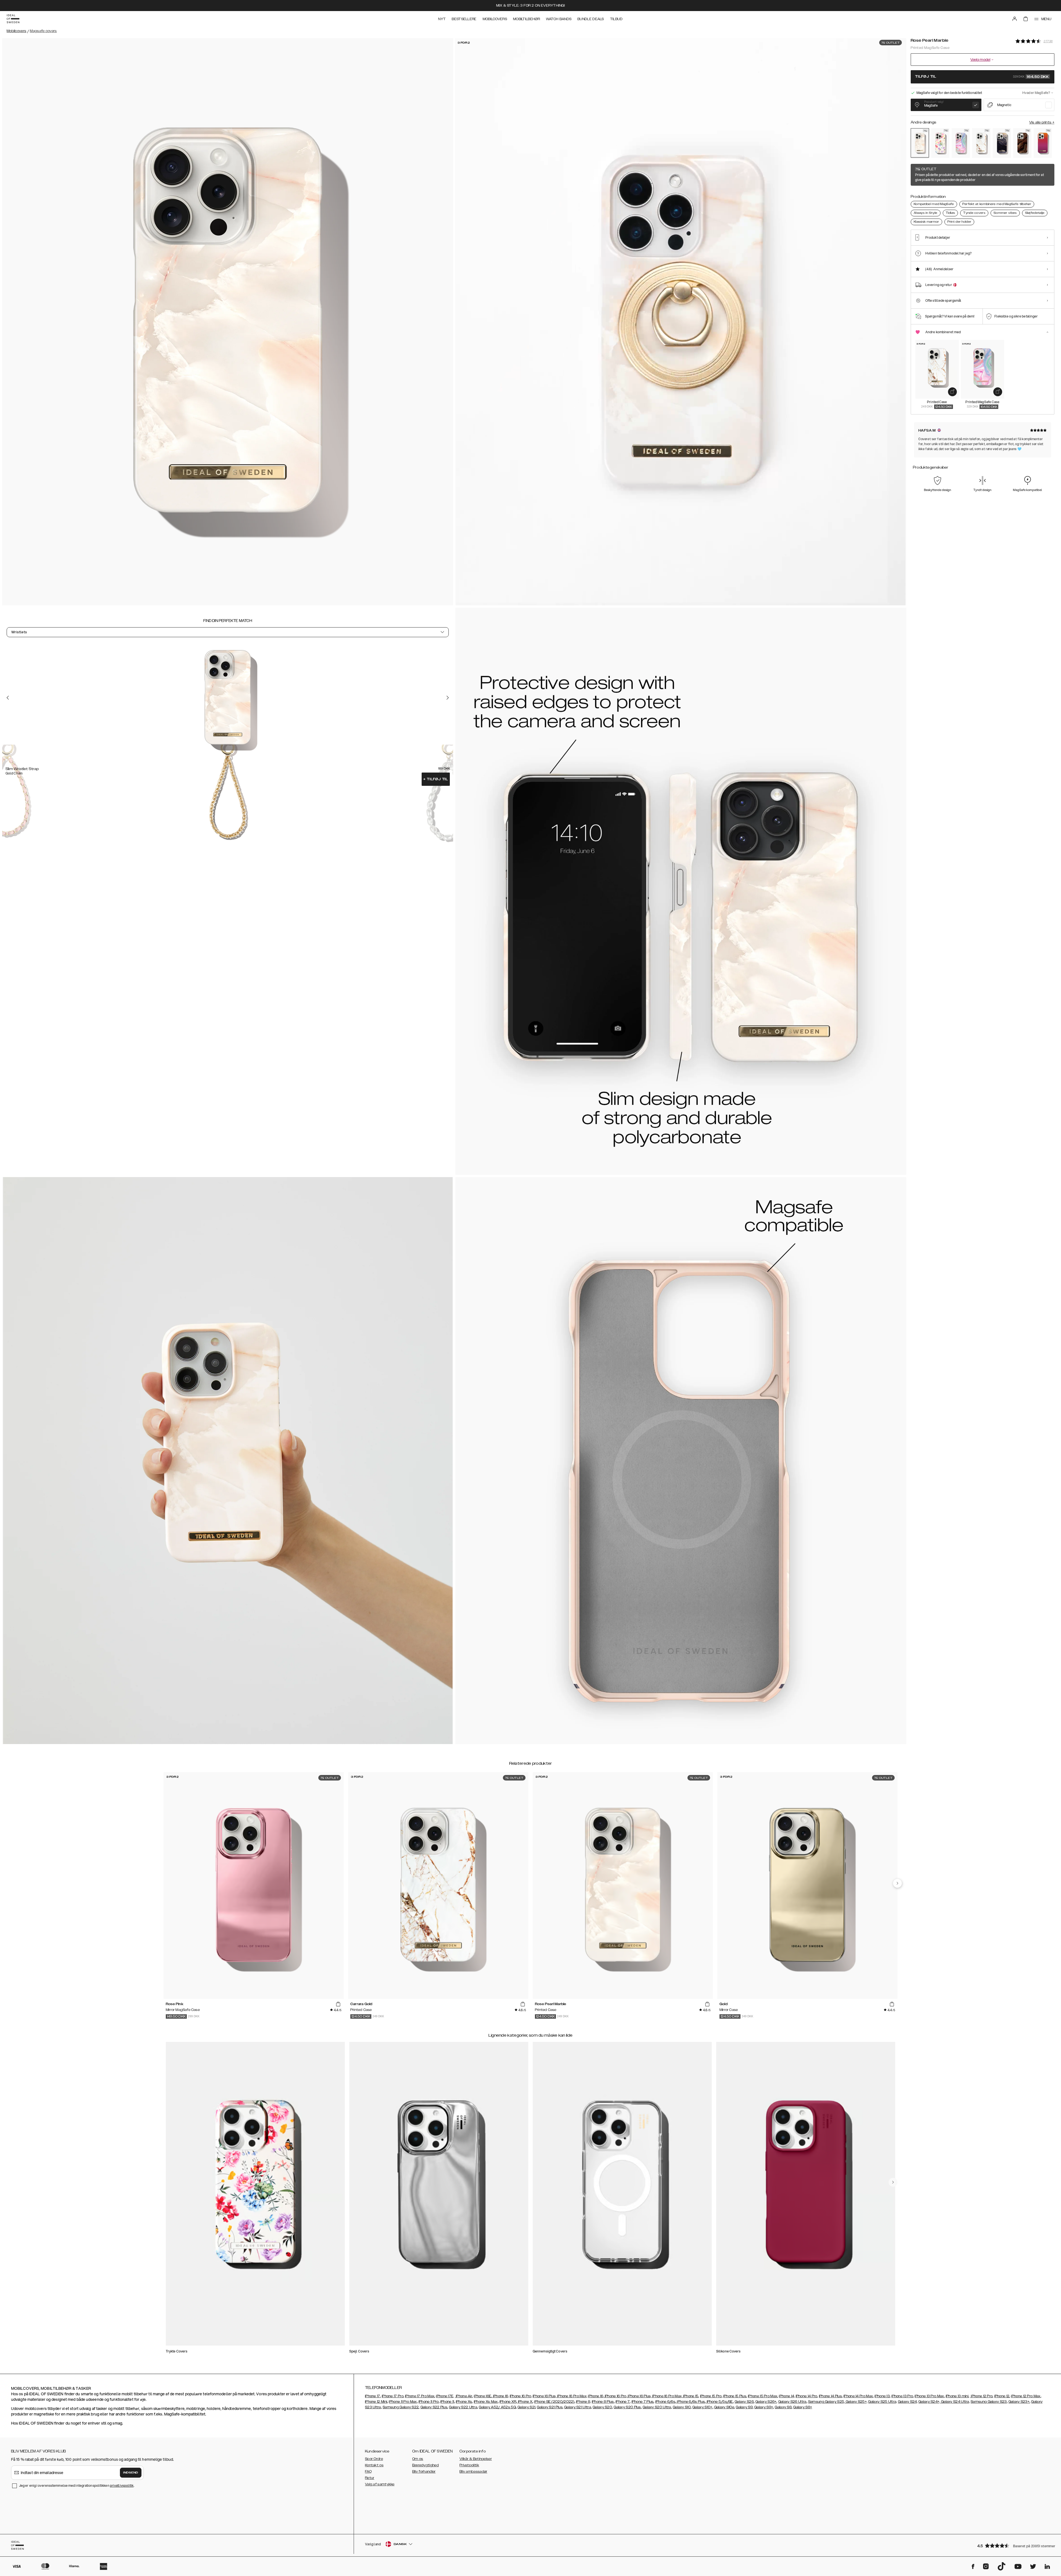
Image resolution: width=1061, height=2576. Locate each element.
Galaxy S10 (682, 2407)
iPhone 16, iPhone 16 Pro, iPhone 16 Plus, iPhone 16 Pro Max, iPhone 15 (643, 2396)
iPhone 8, (584, 2402)
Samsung (391, 2407)
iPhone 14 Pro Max (858, 2396)
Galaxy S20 (602, 2407)
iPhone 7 (623, 2402)
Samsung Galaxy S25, (827, 2402)
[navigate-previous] (897, 1883)
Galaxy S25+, (856, 2402)
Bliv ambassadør (473, 2472)
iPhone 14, (787, 2396)
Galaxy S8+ (803, 2407)
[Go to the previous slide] (8, 698)
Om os (418, 2459)
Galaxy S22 (409, 2407)
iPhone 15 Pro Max (763, 2396)
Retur (370, 2478)
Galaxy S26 (744, 2402)
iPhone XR (508, 2402)
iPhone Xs (464, 2402)
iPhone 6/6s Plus (690, 2402)
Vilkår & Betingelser (476, 2459)
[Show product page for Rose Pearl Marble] (920, 143)
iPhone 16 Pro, (521, 2396)
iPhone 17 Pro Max (420, 2396)
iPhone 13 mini (957, 2396)
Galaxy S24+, (929, 2402)
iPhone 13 (882, 2396)
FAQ (368, 2472)
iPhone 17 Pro (393, 2396)
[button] (1014, 2545)
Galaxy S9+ (764, 2407)
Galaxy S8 (783, 2407)
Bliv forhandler (424, 2472)
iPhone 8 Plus (603, 2402)
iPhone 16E (483, 2396)
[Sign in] (1015, 19)
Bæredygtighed (426, 2465)
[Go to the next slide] (448, 698)
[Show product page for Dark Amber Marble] (1022, 143)
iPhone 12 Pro (981, 2396)
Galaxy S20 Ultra (657, 2407)
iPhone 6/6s (665, 2402)
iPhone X (525, 2402)
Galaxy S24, (908, 2402)
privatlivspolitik (122, 2486)
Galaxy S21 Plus (550, 2407)
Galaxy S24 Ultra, (955, 2402)
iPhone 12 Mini (376, 2402)
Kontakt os (374, 2465)
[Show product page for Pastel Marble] (961, 143)
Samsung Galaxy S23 (989, 2402)
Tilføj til (436, 779)
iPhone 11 (447, 2402)
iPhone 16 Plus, (545, 2396)
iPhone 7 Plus (643, 2402)
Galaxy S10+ (702, 2407)
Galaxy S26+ (766, 2402)
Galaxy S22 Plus (434, 2407)
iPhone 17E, (445, 2396)
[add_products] (952, 392)
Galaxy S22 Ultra (463, 2407)
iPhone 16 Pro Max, (572, 2396)
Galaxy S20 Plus (627, 2407)
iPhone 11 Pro (429, 2402)
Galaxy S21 (526, 2407)
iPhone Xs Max (486, 2402)
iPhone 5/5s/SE (719, 2402)
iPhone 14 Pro (807, 2396)
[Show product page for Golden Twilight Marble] (1002, 143)
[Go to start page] (13, 19)
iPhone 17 (373, 2396)
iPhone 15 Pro (711, 2396)
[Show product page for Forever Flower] (940, 143)
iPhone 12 (1002, 2396)
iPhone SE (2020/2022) (554, 2402)
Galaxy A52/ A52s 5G (497, 2407)
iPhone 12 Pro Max (1026, 2396)
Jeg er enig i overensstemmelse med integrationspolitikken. (77, 2486)
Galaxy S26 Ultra (792, 2402)
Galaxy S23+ (1019, 2402)
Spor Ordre (374, 2459)
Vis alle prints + (1042, 122)
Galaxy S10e (724, 2407)
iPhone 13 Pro (902, 2396)
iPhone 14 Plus (830, 2396)
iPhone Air (464, 2396)
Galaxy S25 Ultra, (883, 2402)
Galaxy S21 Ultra (578, 2407)
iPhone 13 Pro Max (929, 2396)
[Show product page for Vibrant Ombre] (1043, 143)
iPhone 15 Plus (735, 2396)
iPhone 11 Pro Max (403, 2402)
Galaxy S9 (744, 2407)
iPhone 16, (500, 2396)
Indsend (131, 2473)
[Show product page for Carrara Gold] (981, 143)
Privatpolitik (469, 2465)
